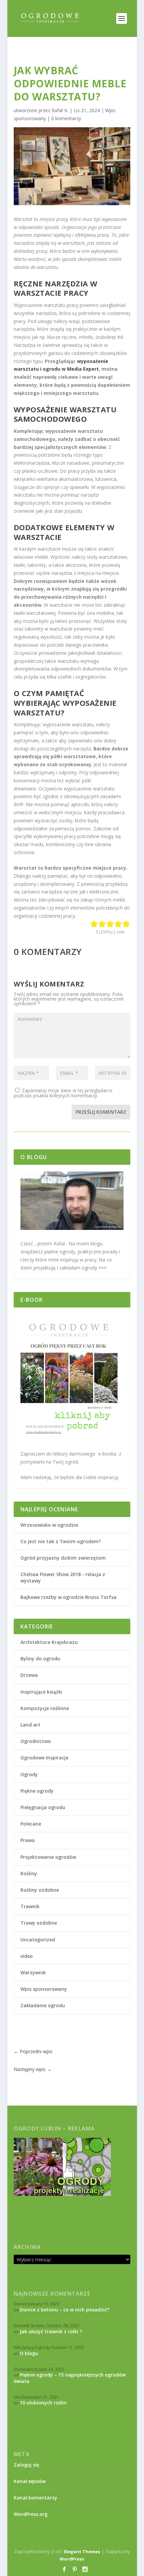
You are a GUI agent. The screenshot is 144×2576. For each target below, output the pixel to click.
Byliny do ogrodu (40, 1659)
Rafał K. (60, 110)
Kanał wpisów (30, 2481)
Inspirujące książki (41, 1692)
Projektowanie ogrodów (48, 1857)
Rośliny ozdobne (40, 1890)
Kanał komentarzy (35, 2498)
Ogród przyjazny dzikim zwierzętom (63, 1558)
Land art (30, 1725)
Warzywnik (33, 1972)
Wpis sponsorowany (44, 1989)
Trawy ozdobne (39, 1923)
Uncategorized (38, 1940)
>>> (102, 1268)
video (27, 1956)
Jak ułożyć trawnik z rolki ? (51, 2331)
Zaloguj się (26, 2465)
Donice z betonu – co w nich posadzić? (64, 2310)
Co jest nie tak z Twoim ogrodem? (61, 1541)
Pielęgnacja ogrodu (43, 1807)
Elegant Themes (82, 2551)
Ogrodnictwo (36, 1741)
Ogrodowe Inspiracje (44, 1758)
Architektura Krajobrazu (49, 1642)
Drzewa (29, 1675)
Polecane (31, 1824)
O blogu (29, 2353)
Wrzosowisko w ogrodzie (49, 1525)
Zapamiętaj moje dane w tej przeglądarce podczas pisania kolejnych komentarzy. (63, 1093)
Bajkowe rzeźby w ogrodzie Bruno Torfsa (68, 1597)
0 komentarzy (66, 118)
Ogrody (29, 1774)
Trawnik (30, 1906)
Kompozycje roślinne (45, 1708)
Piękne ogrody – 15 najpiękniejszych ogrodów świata (70, 2378)
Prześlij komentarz (101, 1112)
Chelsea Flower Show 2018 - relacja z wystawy (63, 1577)
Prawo (28, 1840)
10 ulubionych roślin (43, 2403)
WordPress (72, 2559)
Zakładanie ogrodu (43, 2005)
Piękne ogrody (37, 1791)
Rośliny (29, 1873)
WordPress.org (31, 2514)
